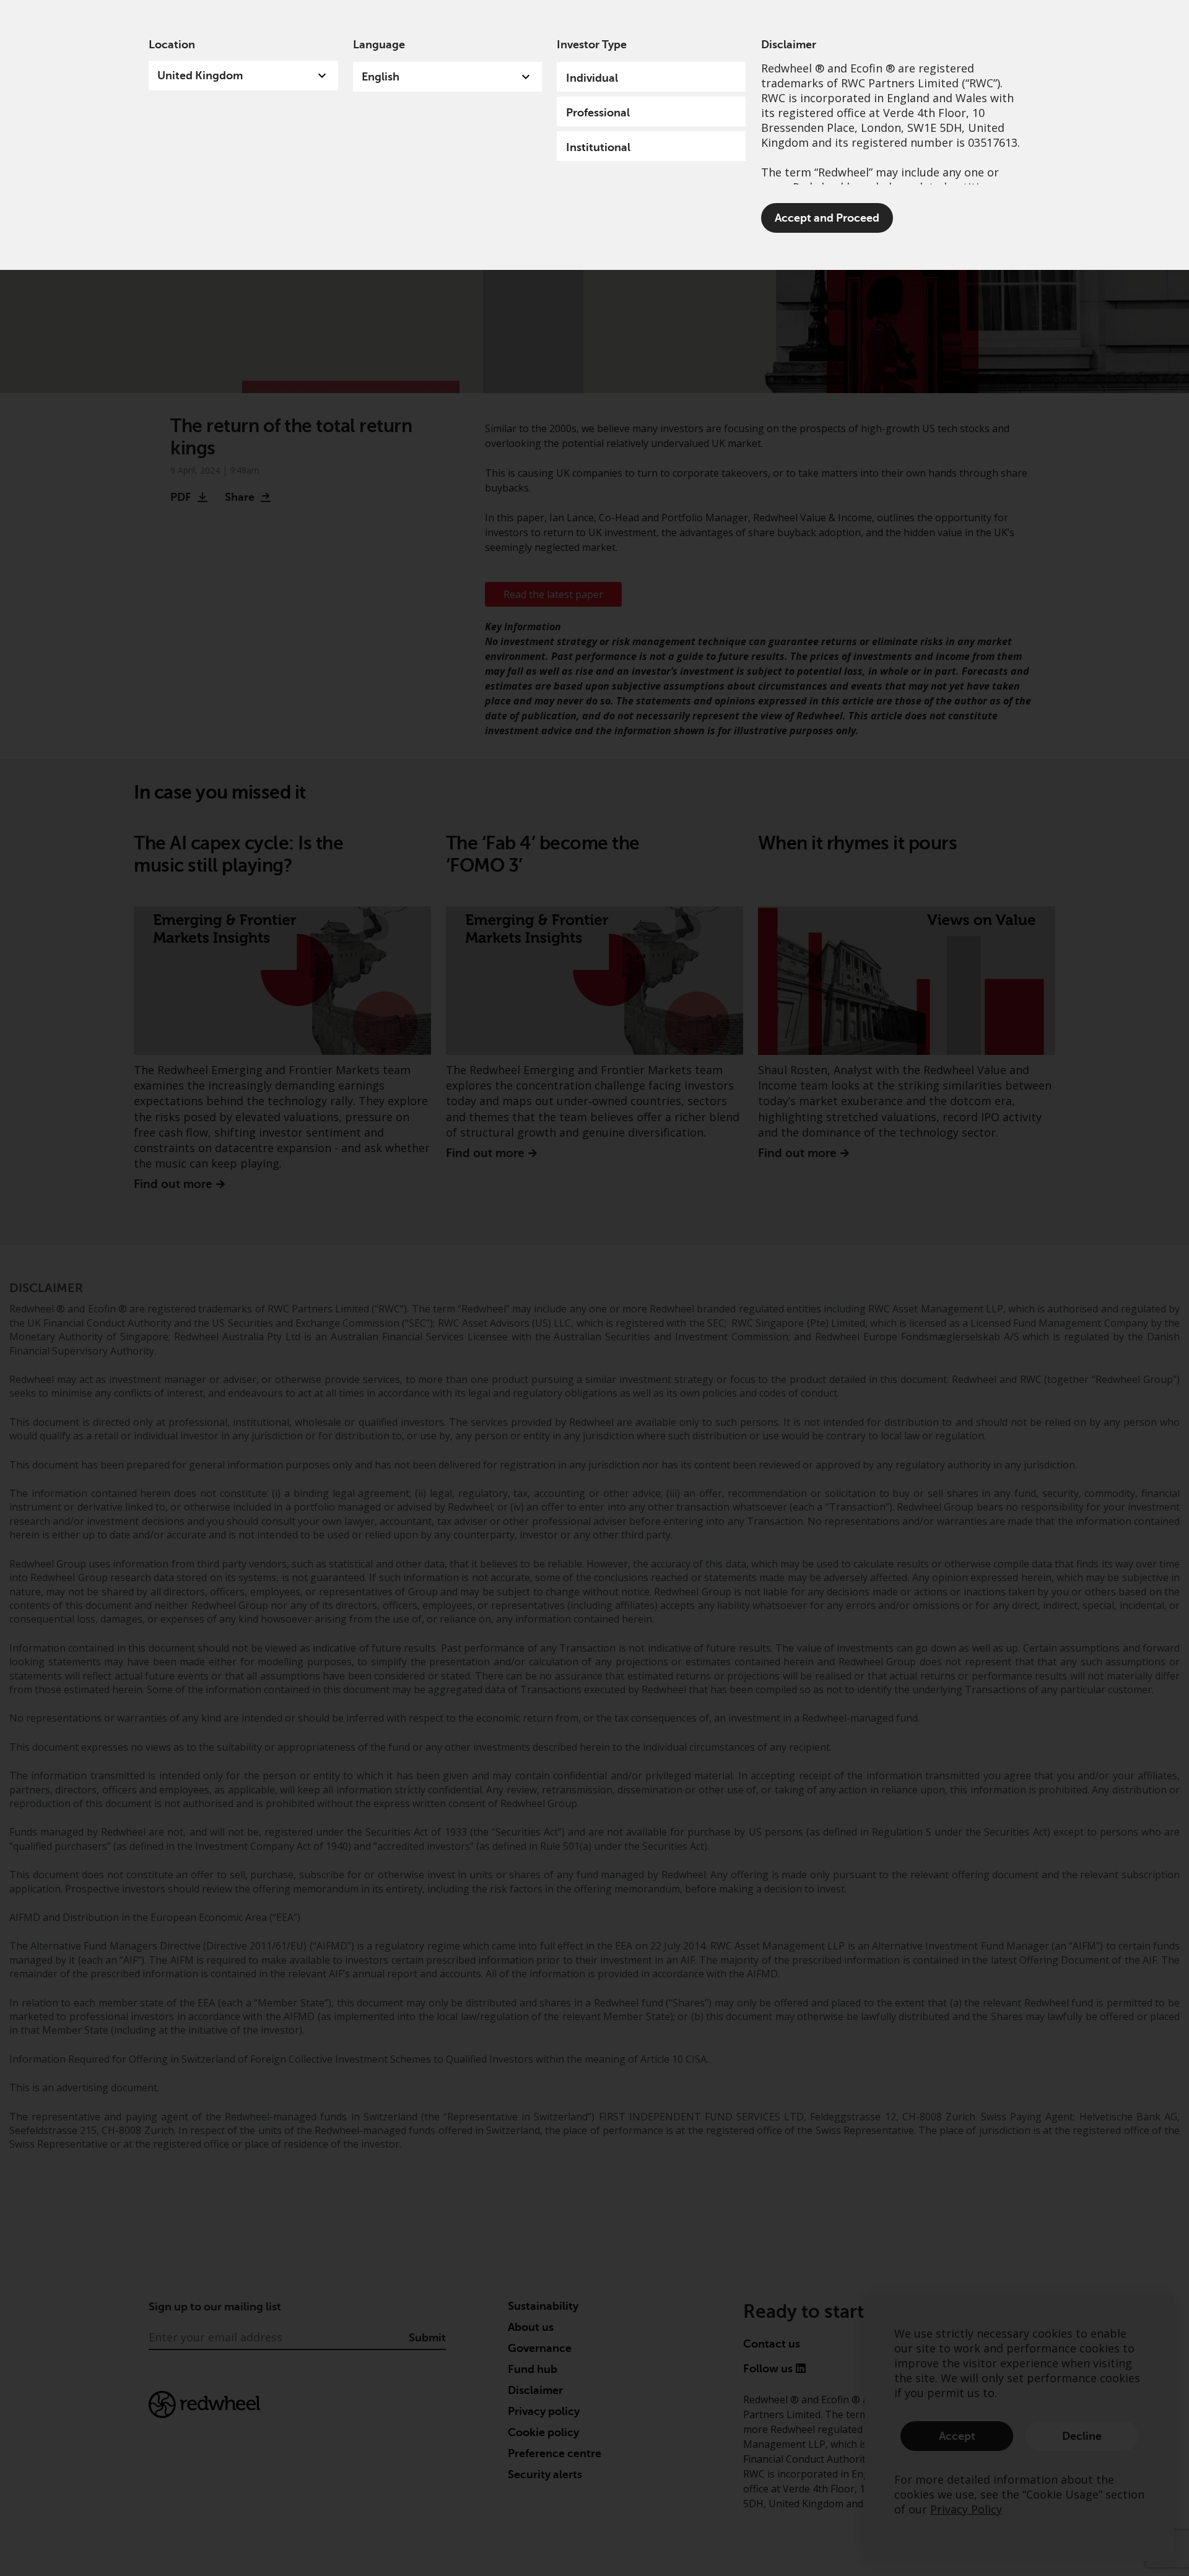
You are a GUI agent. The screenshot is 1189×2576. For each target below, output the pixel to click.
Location (172, 45)
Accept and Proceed (827, 218)
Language (379, 45)
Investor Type (592, 45)
